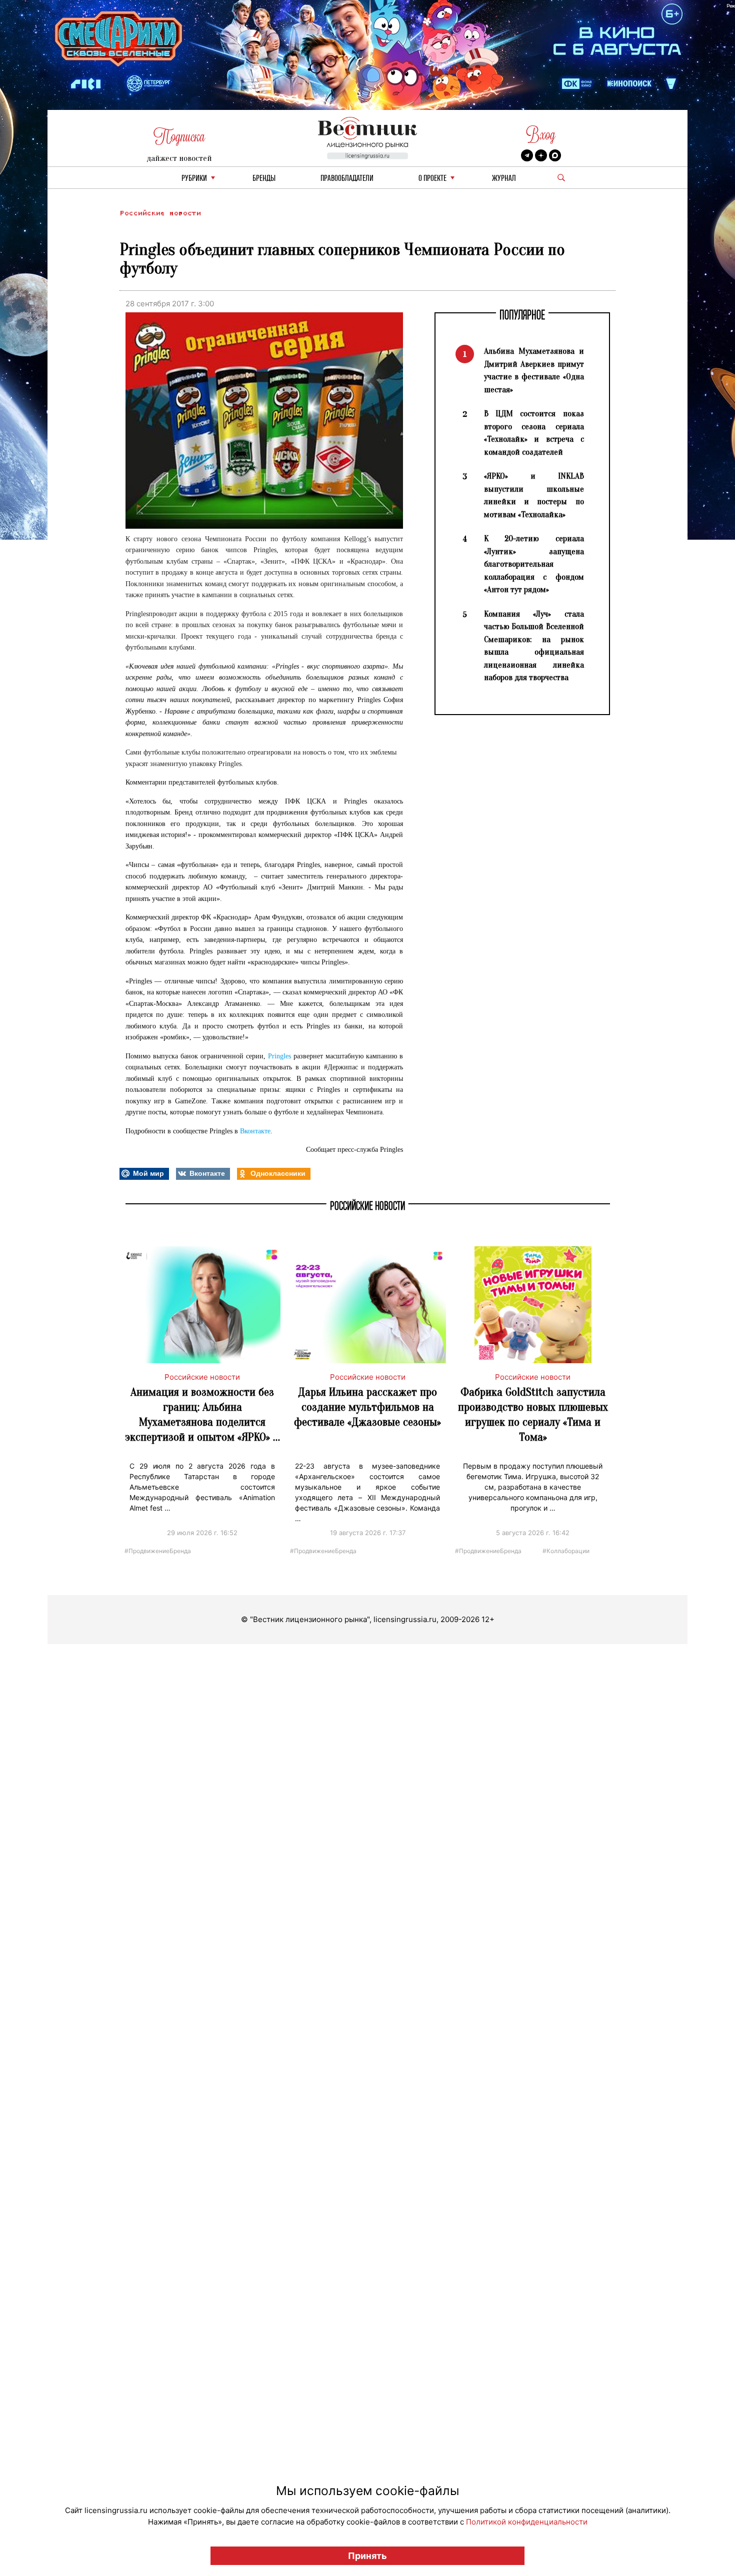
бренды (264, 179)
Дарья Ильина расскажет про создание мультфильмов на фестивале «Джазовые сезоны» (367, 1407)
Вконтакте (255, 1131)
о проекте (432, 179)
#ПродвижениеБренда (158, 1550)
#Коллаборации (566, 1550)
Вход (541, 135)
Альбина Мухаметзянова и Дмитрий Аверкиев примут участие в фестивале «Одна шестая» (534, 370)
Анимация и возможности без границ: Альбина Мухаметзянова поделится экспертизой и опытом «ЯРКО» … (202, 1414)
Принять (367, 2556)
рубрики (194, 179)
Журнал (504, 179)
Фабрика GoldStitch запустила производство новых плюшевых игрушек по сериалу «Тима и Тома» (533, 1414)
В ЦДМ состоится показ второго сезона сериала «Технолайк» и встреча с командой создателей (534, 433)
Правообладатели (347, 179)
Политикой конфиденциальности (527, 2522)
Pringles (279, 1056)
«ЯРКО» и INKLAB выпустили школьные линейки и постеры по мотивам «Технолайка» (534, 495)
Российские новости (160, 213)
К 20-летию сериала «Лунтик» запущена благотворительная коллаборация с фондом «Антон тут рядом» (534, 564)
